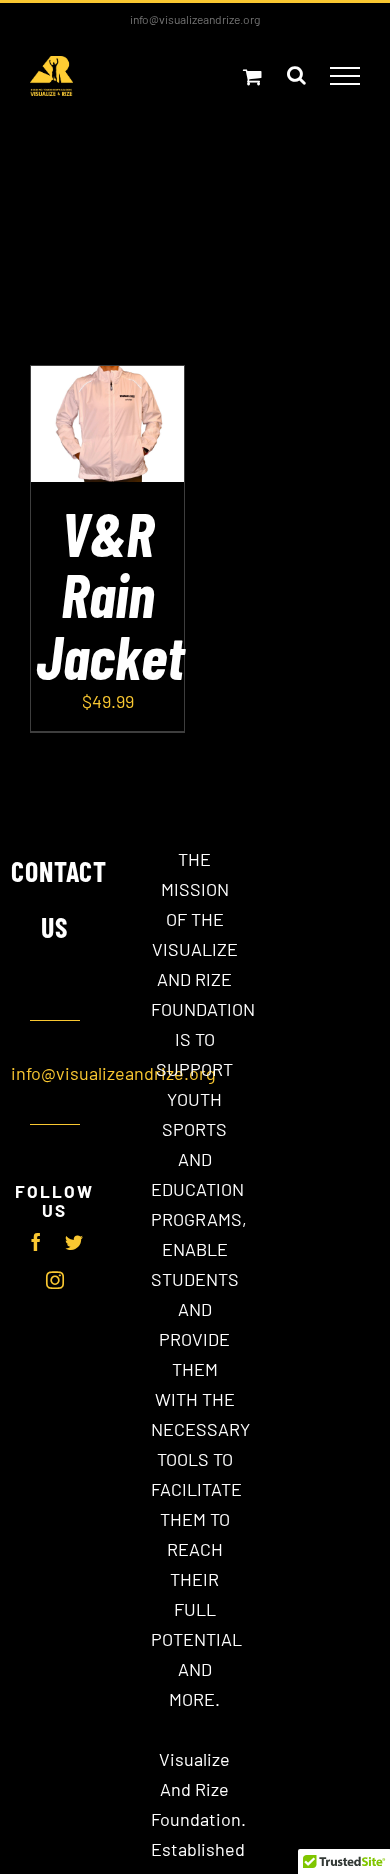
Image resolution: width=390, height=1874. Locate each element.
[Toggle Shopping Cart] (252, 76)
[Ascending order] (298, 227)
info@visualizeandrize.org (195, 19)
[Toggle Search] (296, 75)
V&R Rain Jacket (110, 593)
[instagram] (55, 1280)
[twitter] (74, 1242)
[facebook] (36, 1242)
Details (107, 451)
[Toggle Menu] (345, 76)
